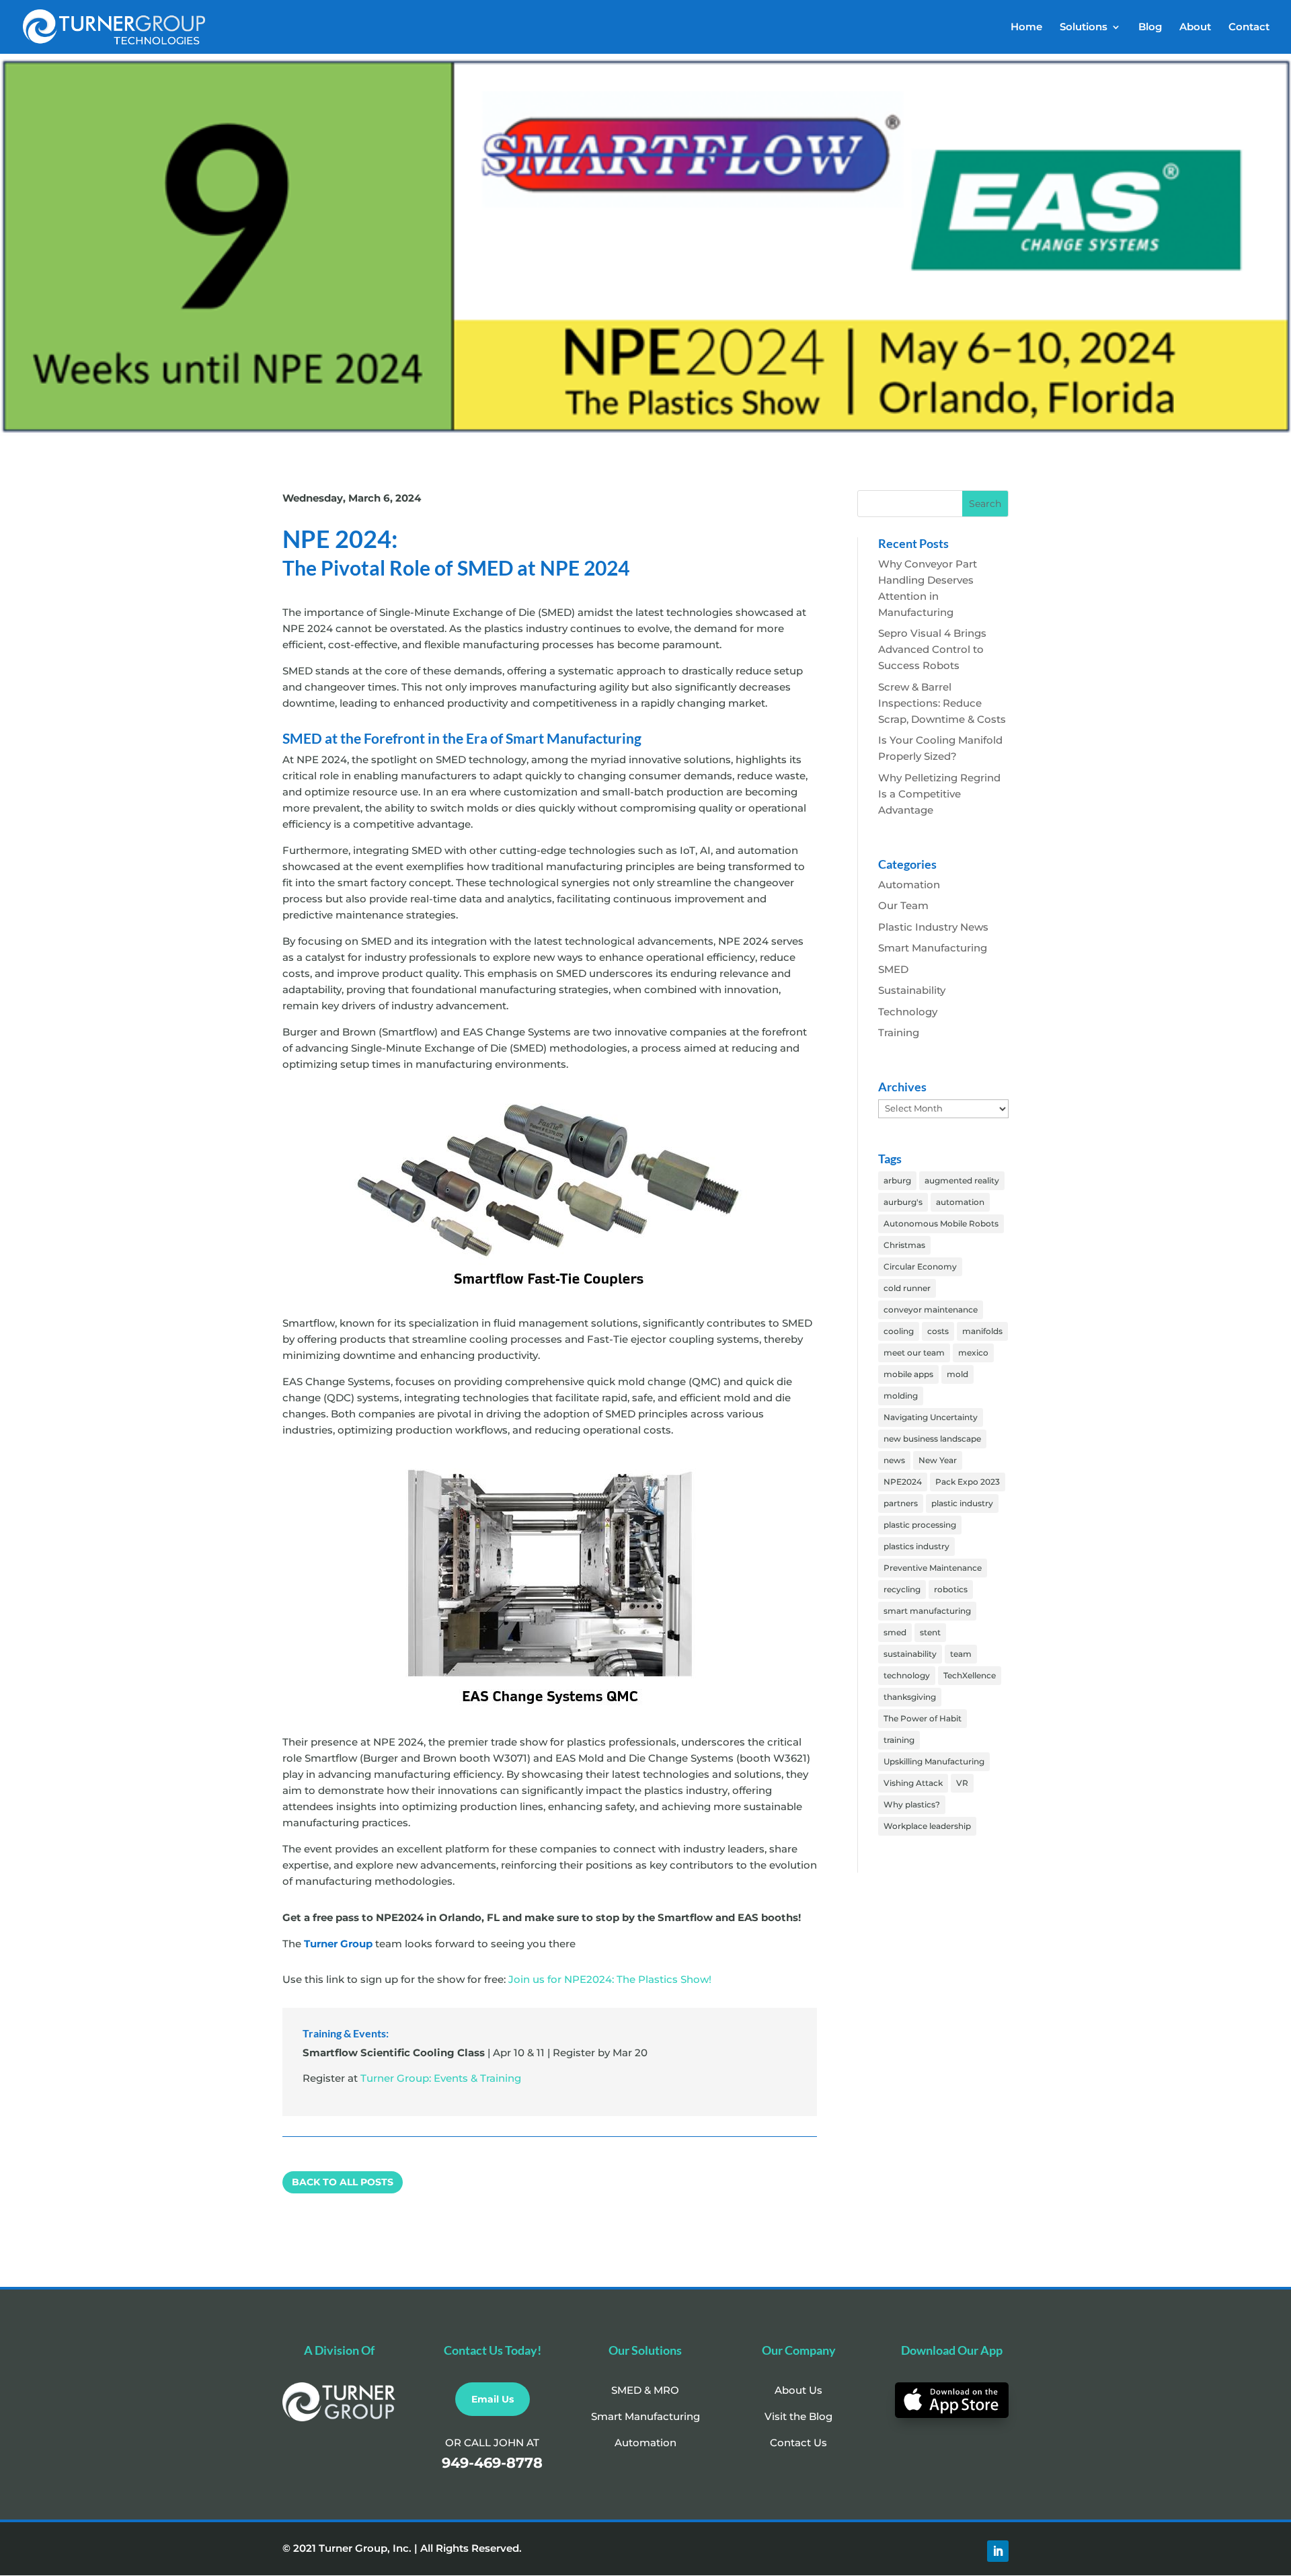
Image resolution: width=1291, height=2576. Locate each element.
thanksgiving (910, 1697)
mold (957, 1374)
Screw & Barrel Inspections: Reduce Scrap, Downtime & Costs (942, 703)
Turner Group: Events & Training (441, 2078)
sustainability (910, 1654)
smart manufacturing (927, 1611)
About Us (798, 2390)
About (1195, 28)
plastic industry (962, 1503)
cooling (899, 1331)
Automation (909, 885)
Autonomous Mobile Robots (941, 1223)
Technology (908, 1012)
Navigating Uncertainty (931, 1417)
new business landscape (932, 1439)
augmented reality (962, 1180)
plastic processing (920, 1525)
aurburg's (903, 1202)
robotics (951, 1589)
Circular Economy (920, 1266)
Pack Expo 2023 (968, 1482)
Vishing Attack (913, 1783)
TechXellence (970, 1675)
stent (930, 1632)
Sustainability (912, 990)
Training (899, 1032)
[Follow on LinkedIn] (998, 2551)
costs (938, 1331)
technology (907, 1675)
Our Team (903, 905)
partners (901, 1503)
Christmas (904, 1245)
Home (1026, 28)
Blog (1150, 28)
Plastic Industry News (933, 927)
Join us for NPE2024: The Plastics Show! (610, 1979)
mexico (973, 1353)
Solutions (1084, 28)
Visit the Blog (798, 2416)
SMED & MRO (645, 2390)
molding (901, 1396)
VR (962, 1783)
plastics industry (916, 1546)
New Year (938, 1460)
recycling (902, 1589)
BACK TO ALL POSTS (343, 2182)
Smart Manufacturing (933, 948)
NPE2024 (903, 1482)
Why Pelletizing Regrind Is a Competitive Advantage (939, 794)
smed (895, 1632)
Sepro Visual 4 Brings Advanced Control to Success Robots (932, 649)
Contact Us (798, 2443)
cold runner (907, 1288)
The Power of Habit (923, 1718)
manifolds (982, 1331)
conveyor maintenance (931, 1310)
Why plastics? (912, 1804)
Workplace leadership (927, 1826)
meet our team (914, 1353)
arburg (897, 1180)
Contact (1249, 28)
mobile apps (908, 1374)
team (961, 1654)
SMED (893, 969)
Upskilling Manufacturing (934, 1761)
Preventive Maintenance (933, 1568)
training (899, 1740)
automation (960, 1202)
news (894, 1460)
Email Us (493, 2399)
